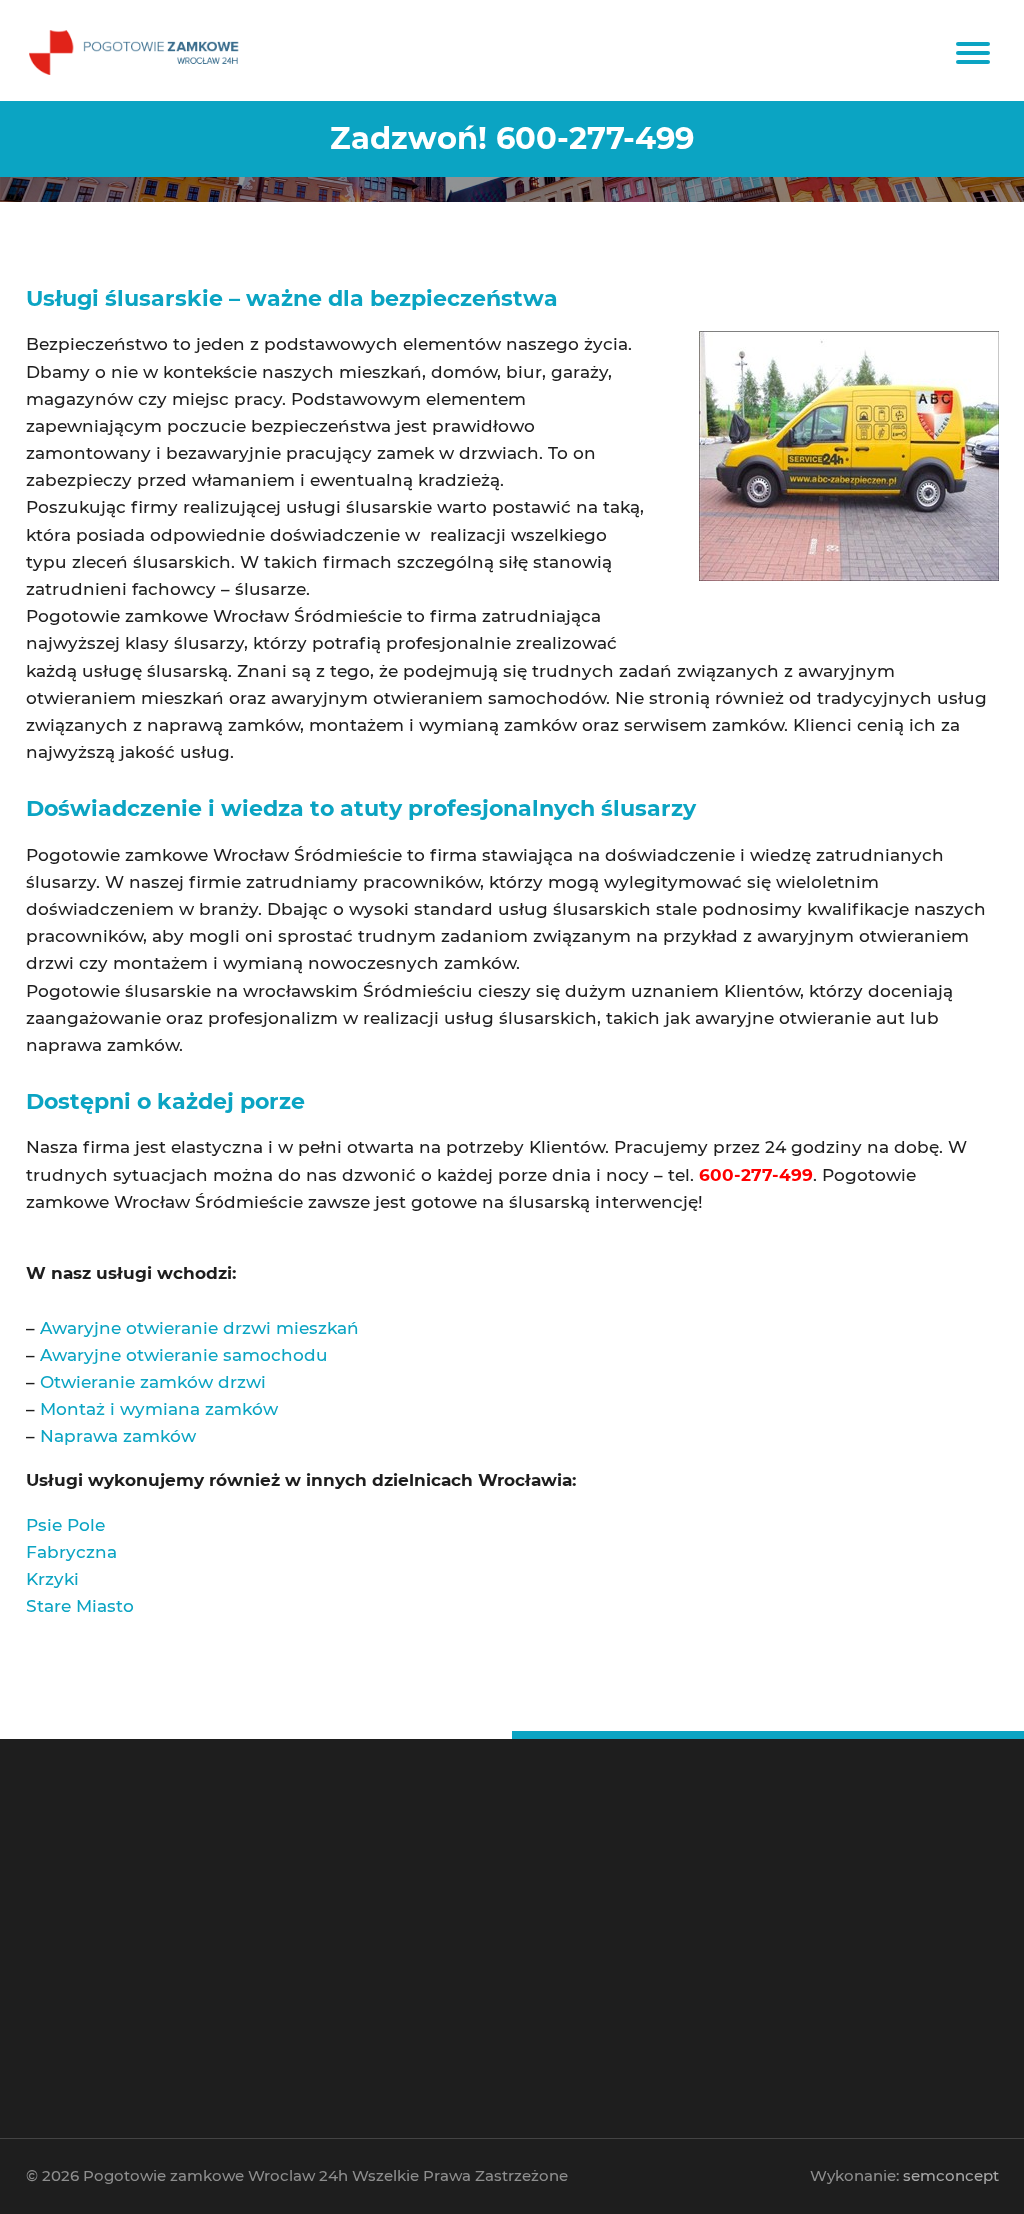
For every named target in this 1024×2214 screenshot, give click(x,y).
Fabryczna (71, 1552)
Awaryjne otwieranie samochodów (509, 1904)
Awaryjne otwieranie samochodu (184, 1355)
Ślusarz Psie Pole (792, 1948)
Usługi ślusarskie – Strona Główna (506, 1889)
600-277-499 (149, 1933)
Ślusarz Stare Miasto (799, 1904)
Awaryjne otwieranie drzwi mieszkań (199, 1328)
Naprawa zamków (118, 1436)
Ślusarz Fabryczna (795, 1933)
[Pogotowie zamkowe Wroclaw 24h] (136, 50)
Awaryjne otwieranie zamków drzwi (510, 1933)
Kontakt (448, 1992)
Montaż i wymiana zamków (159, 1409)
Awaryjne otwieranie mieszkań (499, 1919)
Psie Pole (65, 1525)
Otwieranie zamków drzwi (153, 1382)
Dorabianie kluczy (470, 1977)
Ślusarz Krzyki (785, 1919)
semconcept (951, 2175)
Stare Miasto (80, 1606)
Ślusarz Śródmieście (799, 1889)
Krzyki (52, 1579)
